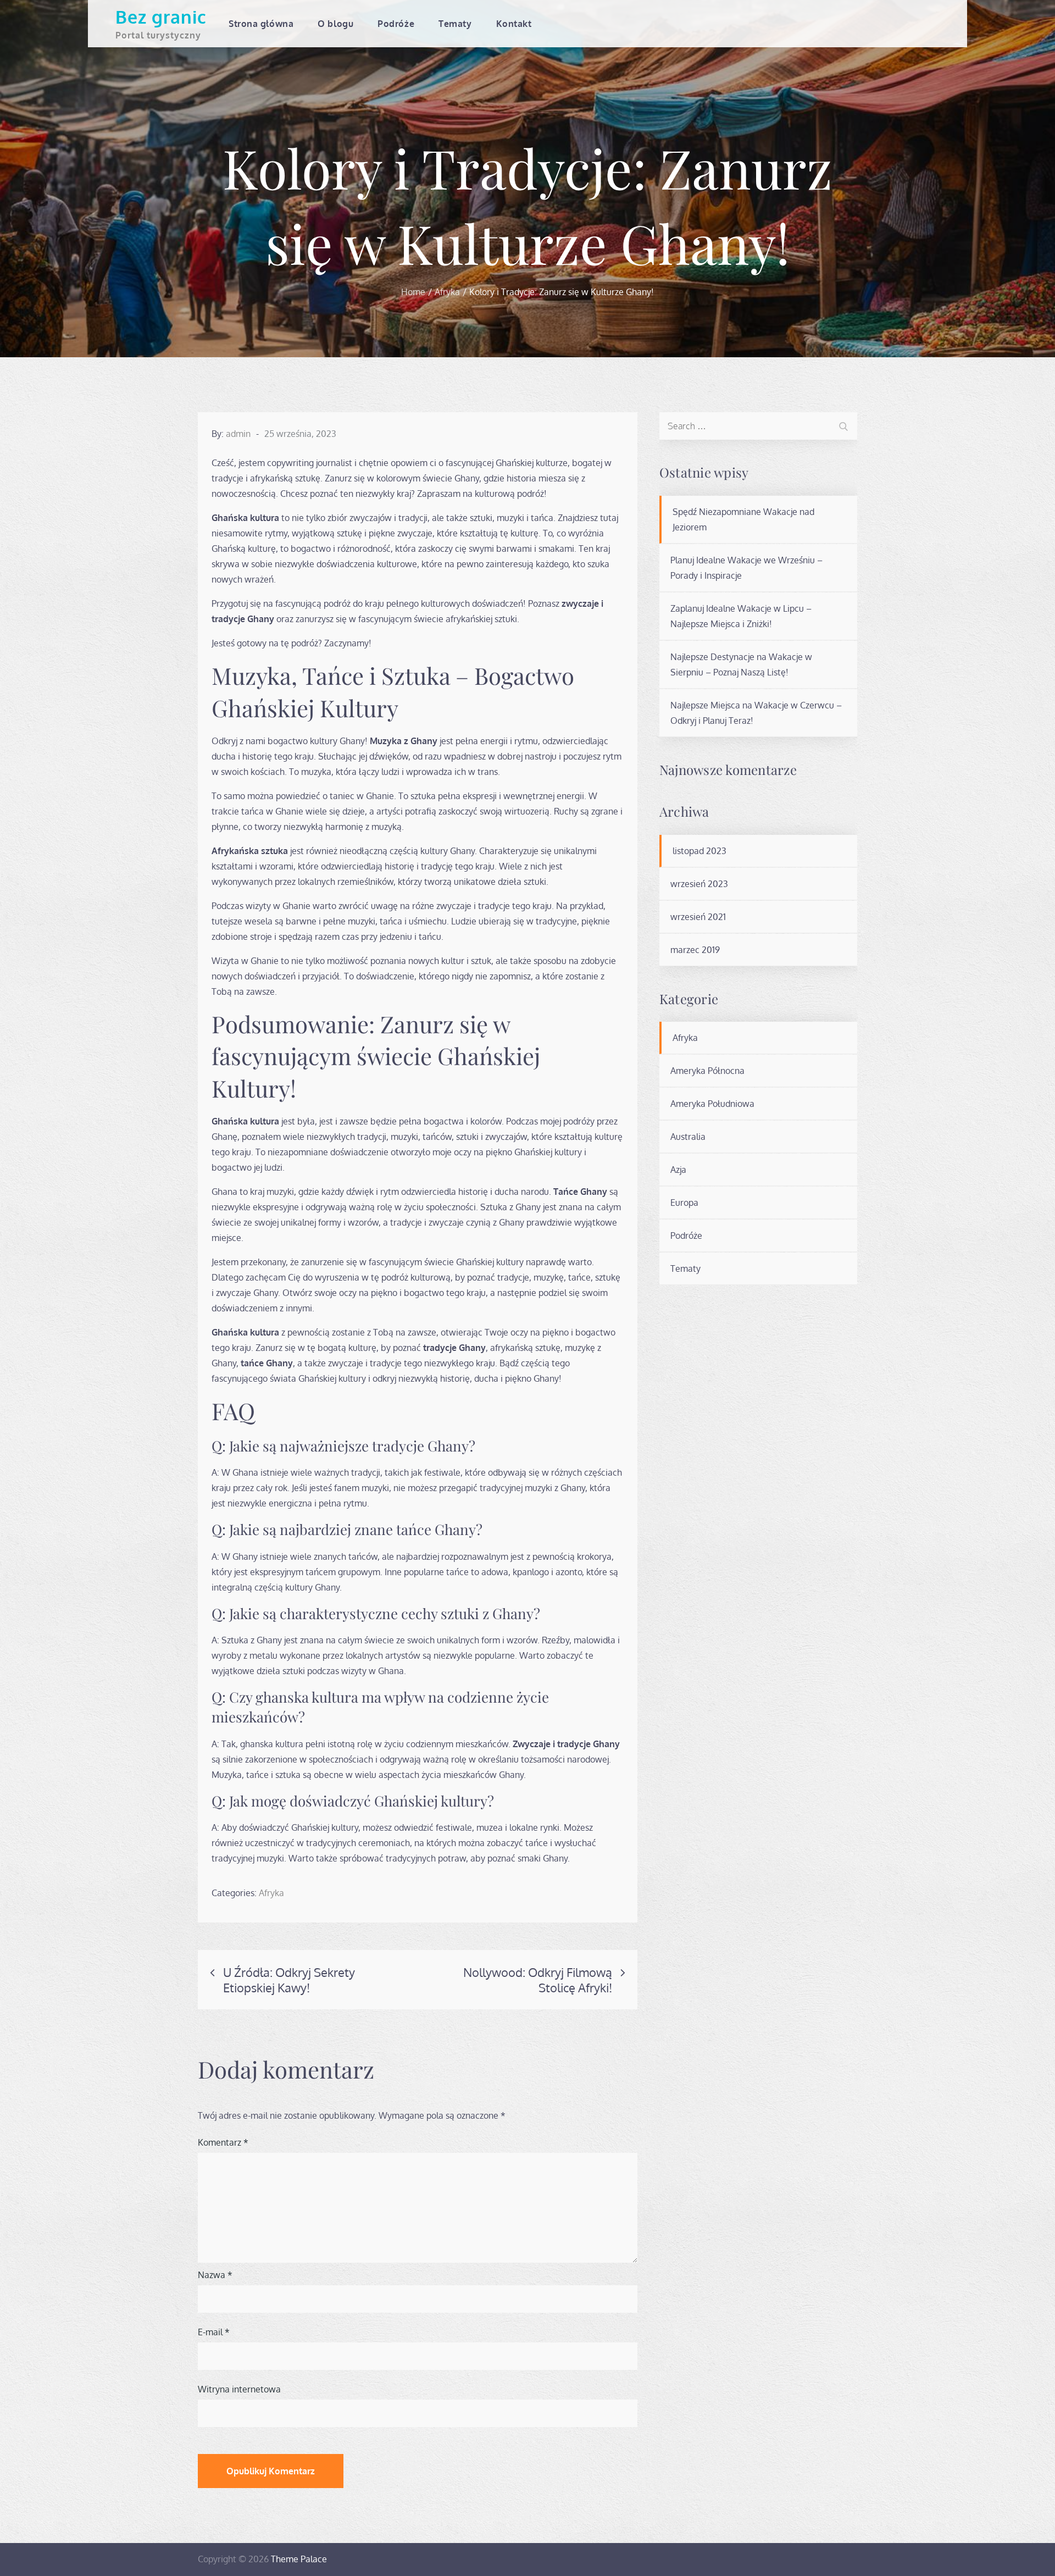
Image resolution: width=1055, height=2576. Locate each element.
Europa (684, 1203)
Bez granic (161, 17)
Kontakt (514, 24)
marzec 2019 (695, 950)
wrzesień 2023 (699, 884)
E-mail (214, 2332)
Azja (678, 1170)
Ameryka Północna (707, 1071)
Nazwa (215, 2275)
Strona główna (261, 24)
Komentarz (223, 2142)
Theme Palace (299, 2559)
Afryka (271, 1893)
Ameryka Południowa (712, 1104)
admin (238, 434)
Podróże (396, 24)
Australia (688, 1137)
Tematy (455, 24)
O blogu (335, 24)
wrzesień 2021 (698, 917)
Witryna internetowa (239, 2389)
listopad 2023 (699, 851)
